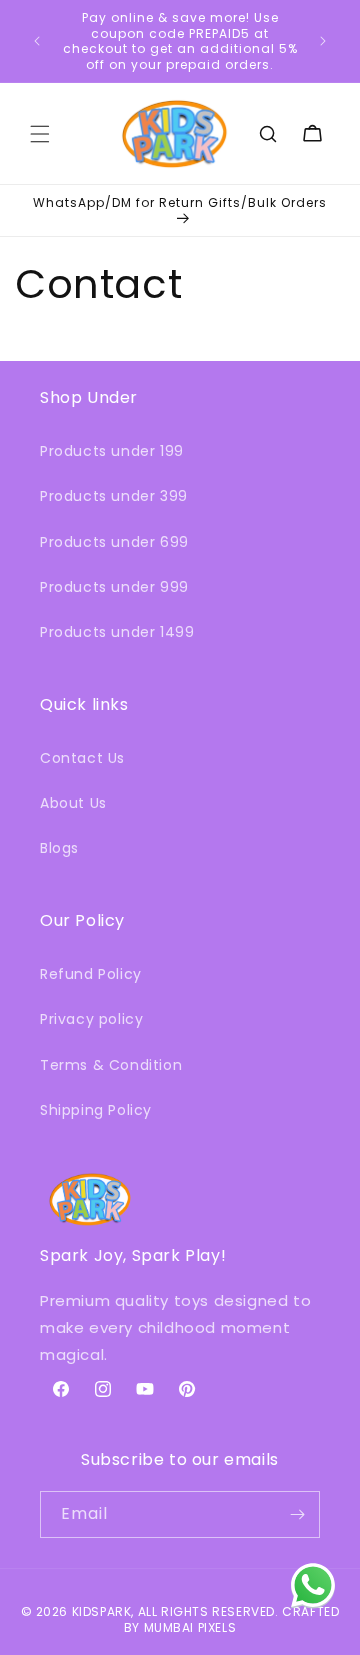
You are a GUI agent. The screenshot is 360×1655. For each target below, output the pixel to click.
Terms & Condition (111, 1065)
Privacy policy (91, 1019)
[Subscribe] (297, 1514)
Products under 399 (114, 496)
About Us (73, 803)
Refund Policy (91, 974)
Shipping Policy (96, 1110)
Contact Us (82, 758)
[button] (40, 134)
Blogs (59, 848)
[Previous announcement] (37, 41)
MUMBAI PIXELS (190, 1627)
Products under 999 (114, 587)
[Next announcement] (323, 41)
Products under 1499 (117, 632)
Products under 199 (112, 451)
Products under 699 (114, 542)
